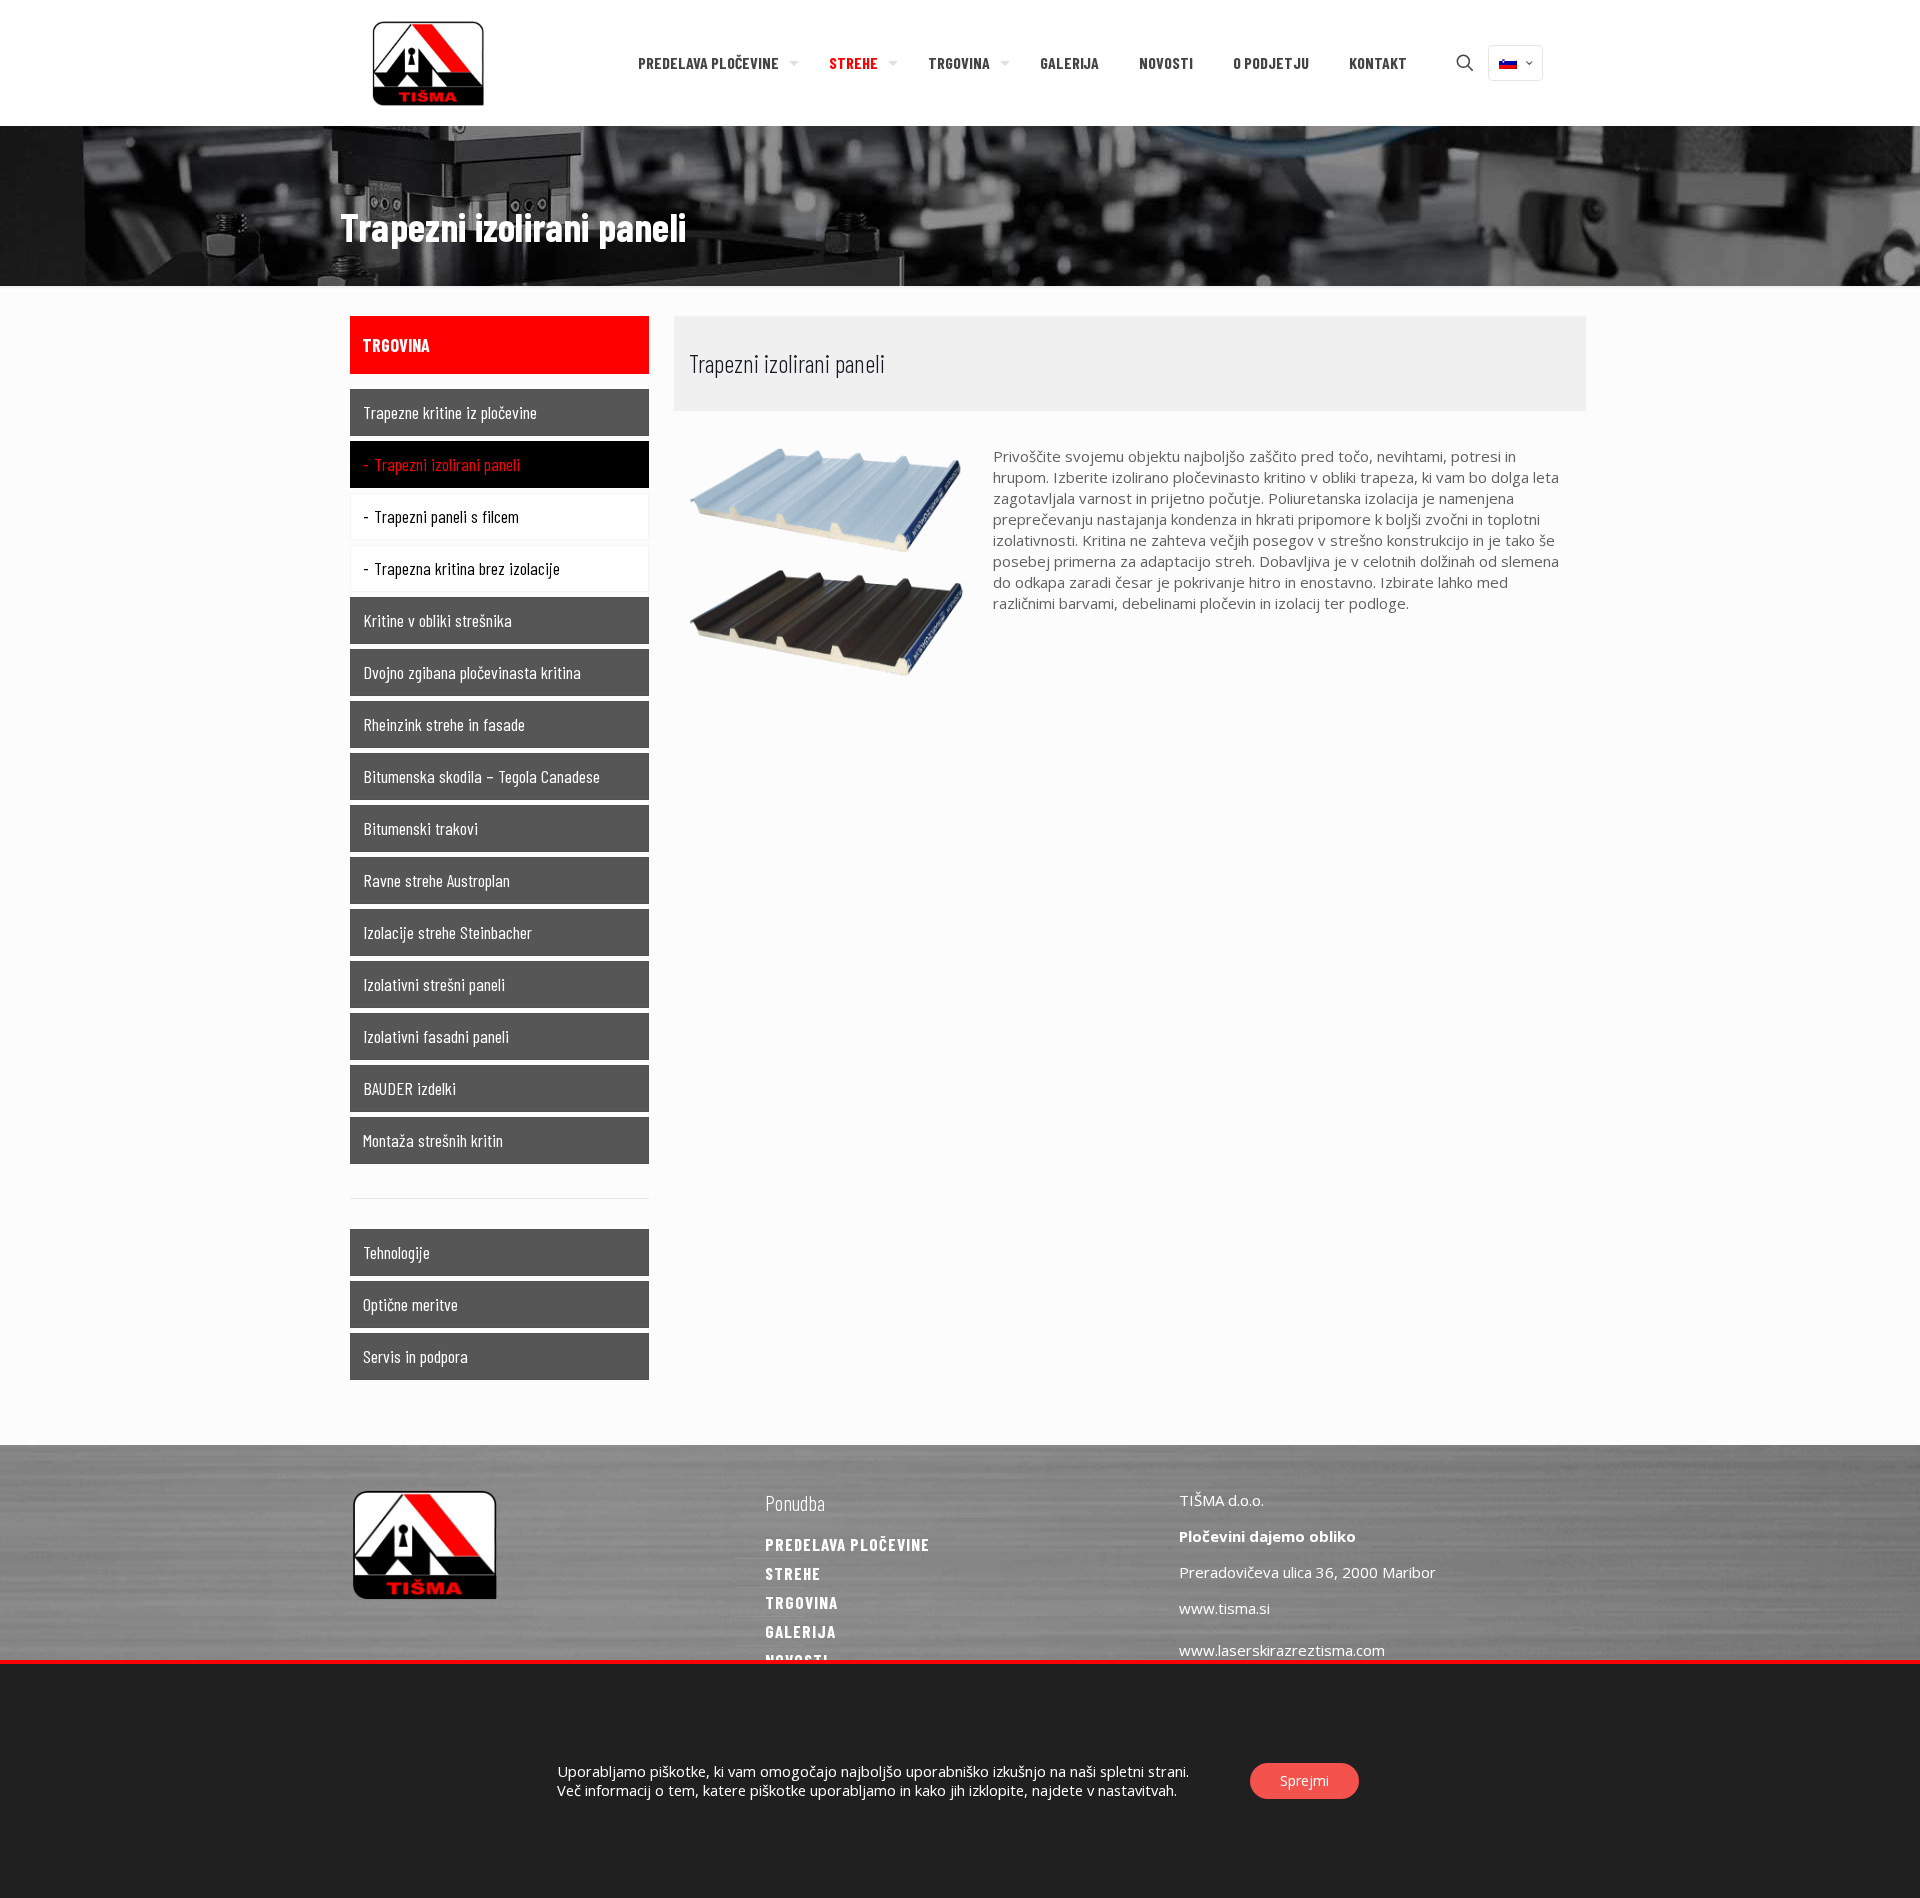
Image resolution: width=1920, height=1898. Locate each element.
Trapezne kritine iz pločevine (450, 412)
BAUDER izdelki (409, 1088)
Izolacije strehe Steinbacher (447, 932)
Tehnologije (396, 1252)
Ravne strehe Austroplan (436, 880)
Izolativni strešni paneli (434, 984)
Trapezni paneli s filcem (446, 516)
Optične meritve (410, 1304)
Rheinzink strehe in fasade (444, 724)
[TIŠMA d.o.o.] (428, 62)
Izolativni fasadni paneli (436, 1036)
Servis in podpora (415, 1356)
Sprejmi (1304, 1780)
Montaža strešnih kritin (433, 1140)
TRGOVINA (801, 1602)
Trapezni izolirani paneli (447, 464)
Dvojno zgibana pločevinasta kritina (472, 672)
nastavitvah (1136, 1790)
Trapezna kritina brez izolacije (467, 568)
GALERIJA (800, 1631)
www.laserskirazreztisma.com (1282, 1650)
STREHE (793, 1573)
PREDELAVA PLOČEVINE (847, 1544)
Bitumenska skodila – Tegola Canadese (481, 776)
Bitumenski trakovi (420, 828)
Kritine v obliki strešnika (437, 620)
